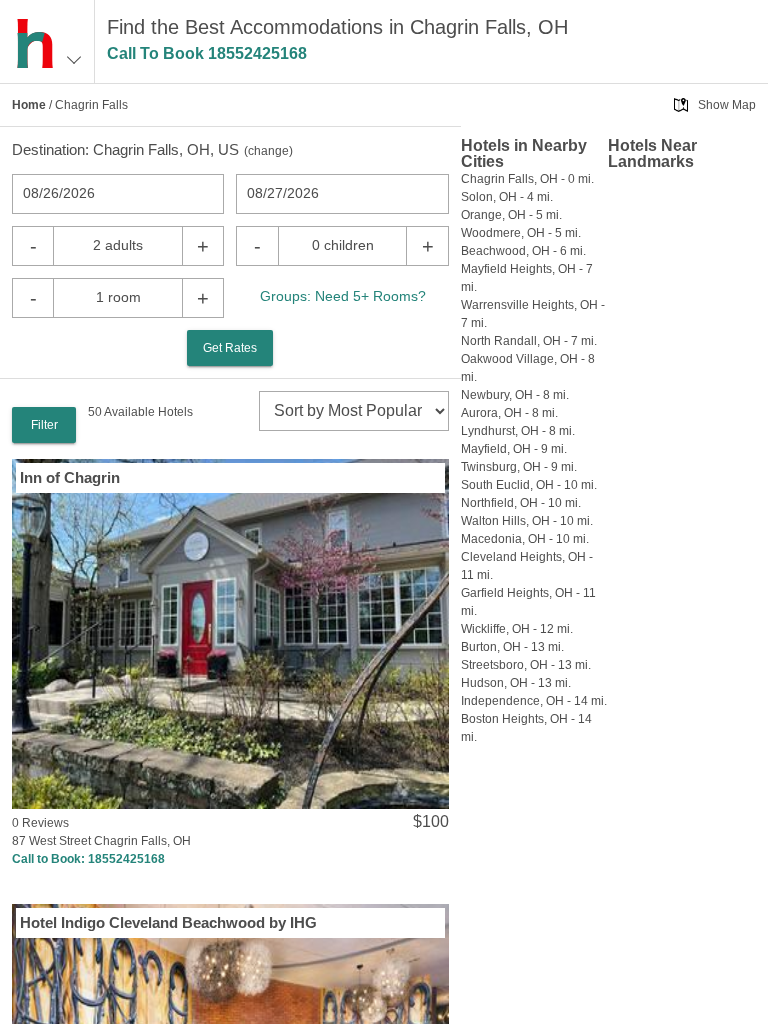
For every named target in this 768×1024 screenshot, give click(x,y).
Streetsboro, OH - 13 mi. (526, 665)
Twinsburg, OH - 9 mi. (519, 467)
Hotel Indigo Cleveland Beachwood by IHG (168, 922)
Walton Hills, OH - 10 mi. (527, 521)
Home (29, 105)
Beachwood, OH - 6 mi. (523, 251)
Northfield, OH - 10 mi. (521, 503)
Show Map (727, 105)
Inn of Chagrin (70, 477)
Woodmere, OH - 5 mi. (521, 233)
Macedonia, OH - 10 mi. (525, 539)
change (268, 151)
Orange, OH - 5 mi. (511, 215)
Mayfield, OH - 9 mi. (514, 449)
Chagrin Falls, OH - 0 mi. (527, 179)
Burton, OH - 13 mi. (512, 647)
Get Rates (230, 348)
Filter (44, 425)
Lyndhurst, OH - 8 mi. (518, 431)
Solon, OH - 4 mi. (507, 197)
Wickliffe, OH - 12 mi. (517, 629)
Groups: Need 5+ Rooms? (343, 296)
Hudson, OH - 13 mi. (516, 683)
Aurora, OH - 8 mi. (509, 413)
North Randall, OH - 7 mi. (529, 341)
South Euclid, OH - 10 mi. (529, 485)
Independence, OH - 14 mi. (534, 701)
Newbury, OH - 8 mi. (515, 395)
